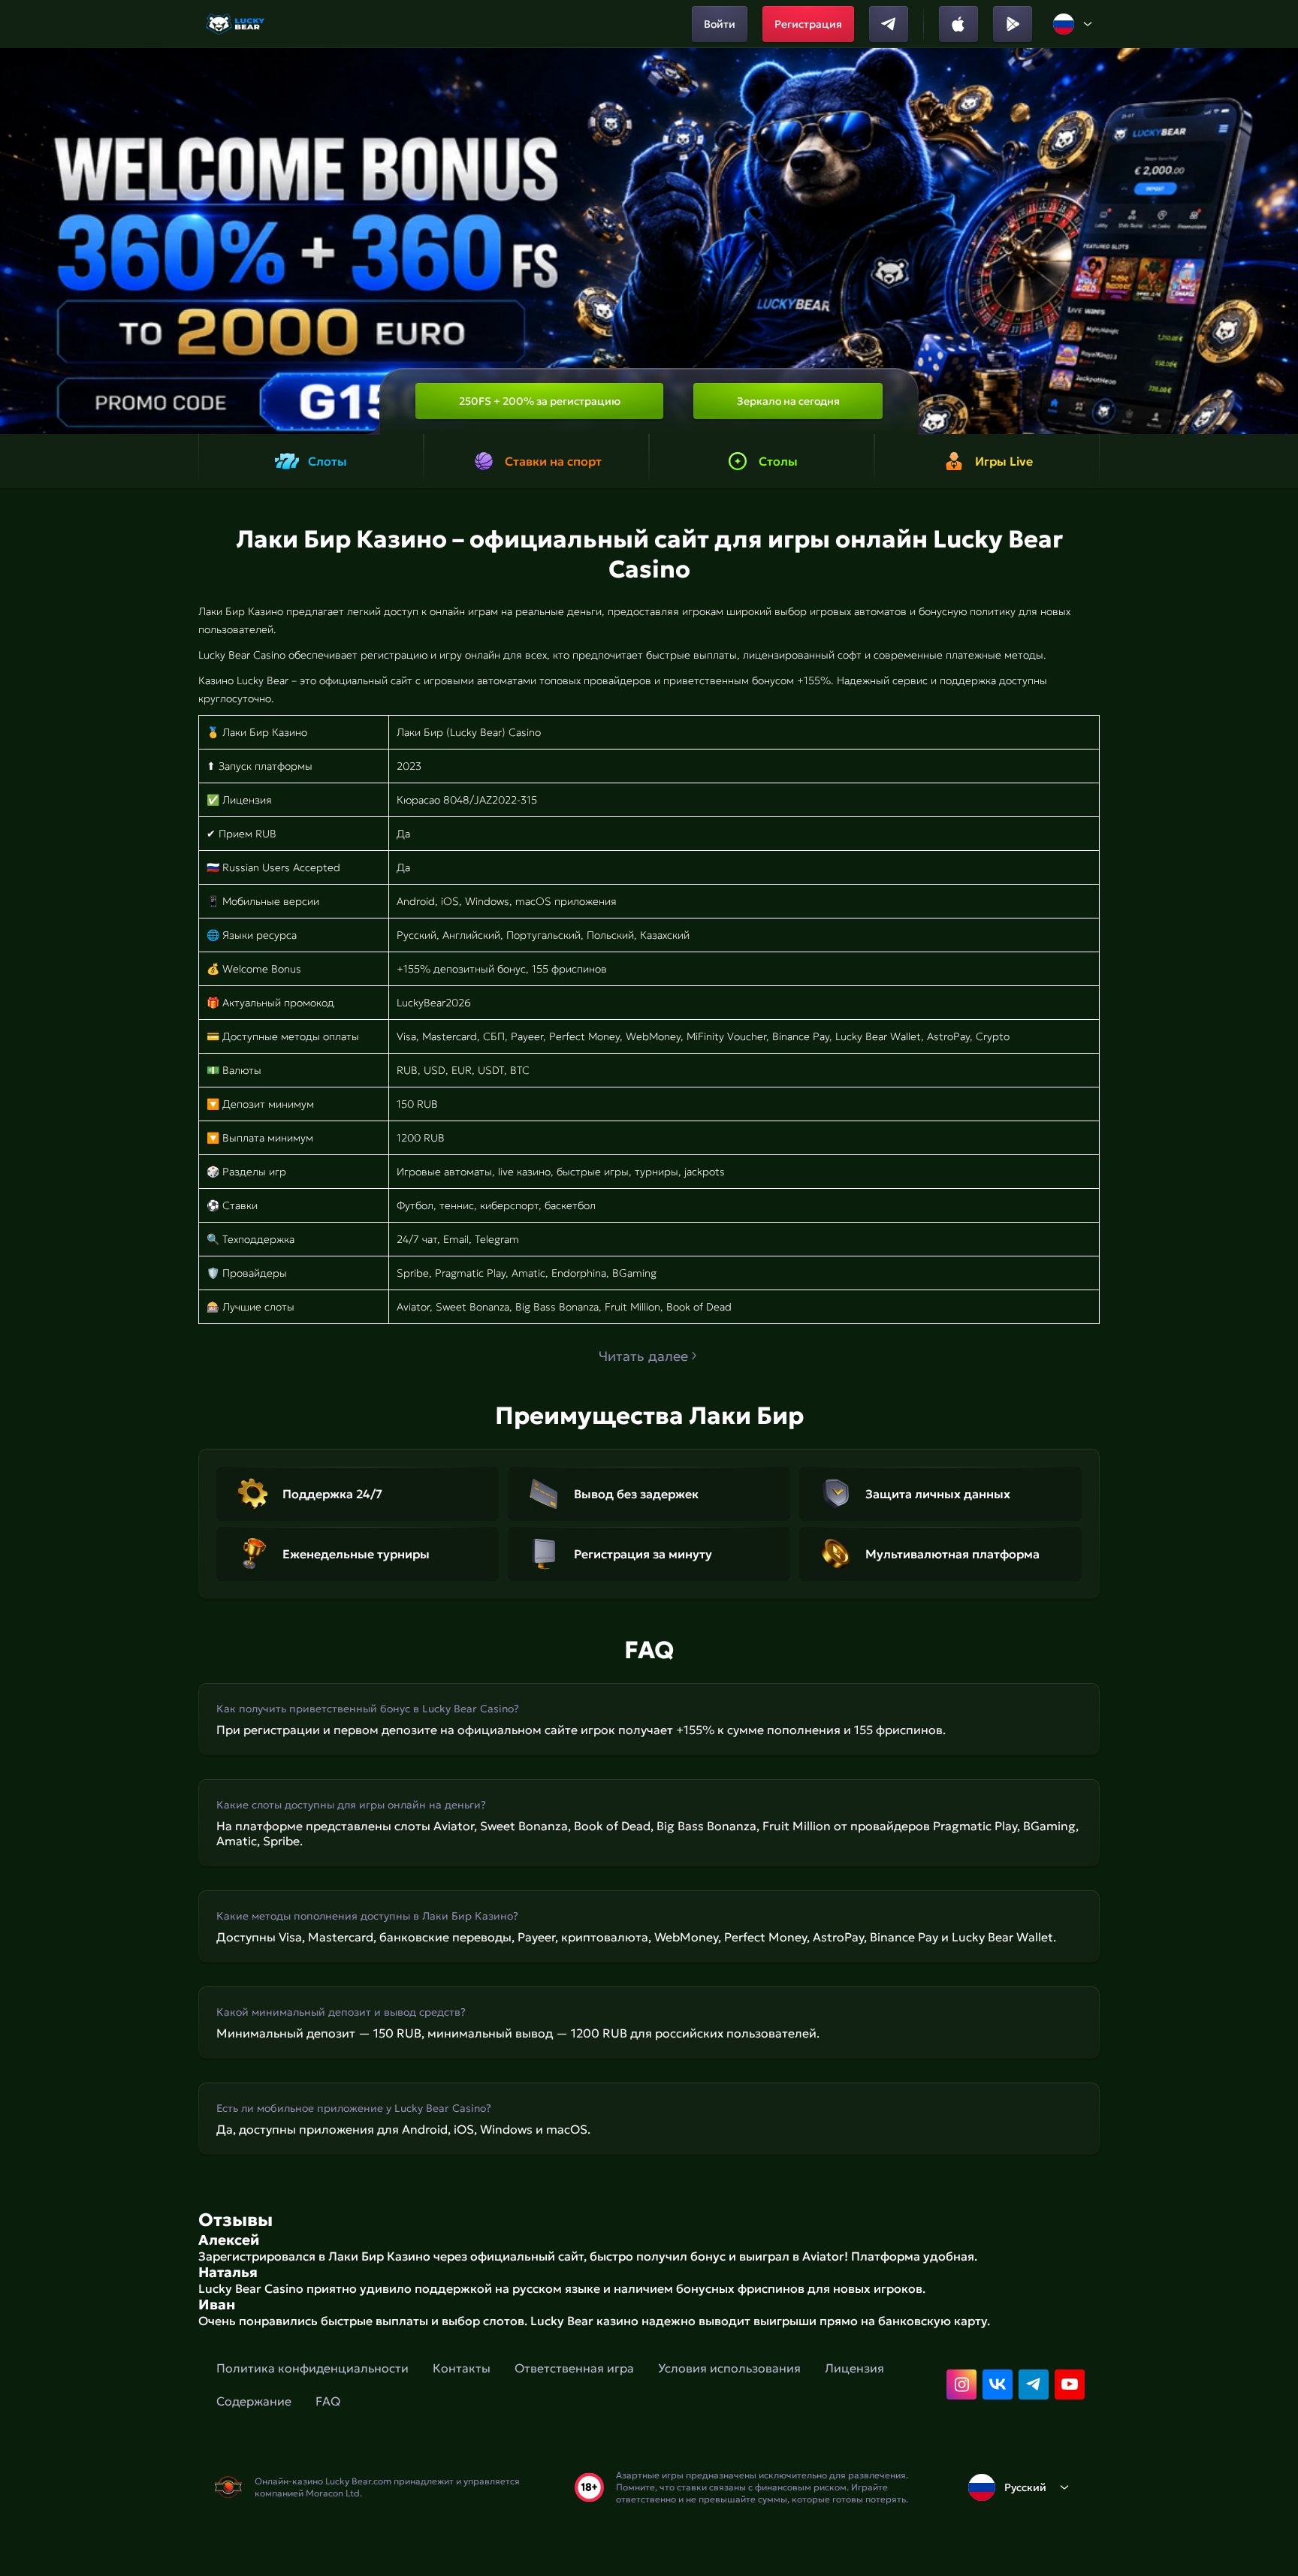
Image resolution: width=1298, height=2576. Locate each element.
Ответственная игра (574, 2368)
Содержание (254, 2401)
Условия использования (729, 2368)
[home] (236, 24)
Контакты (462, 2368)
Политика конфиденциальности (312, 2368)
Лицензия (854, 2368)
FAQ (328, 2401)
